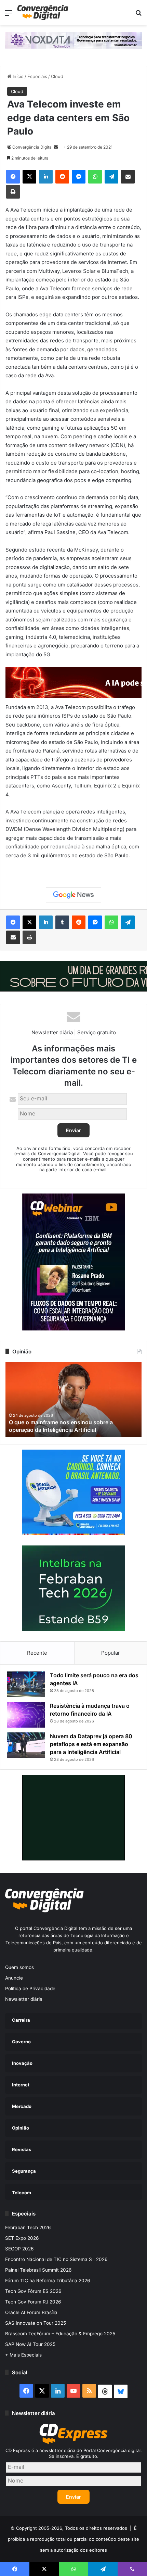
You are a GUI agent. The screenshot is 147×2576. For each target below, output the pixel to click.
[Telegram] (111, 177)
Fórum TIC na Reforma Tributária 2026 (48, 2281)
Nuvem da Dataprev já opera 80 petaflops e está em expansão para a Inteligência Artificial (91, 1744)
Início (17, 76)
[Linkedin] (46, 177)
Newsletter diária (24, 1999)
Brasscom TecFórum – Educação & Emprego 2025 (60, 2334)
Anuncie (14, 1978)
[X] (29, 177)
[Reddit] (62, 177)
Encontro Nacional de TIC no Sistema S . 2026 (56, 2259)
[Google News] (73, 895)
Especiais (37, 76)
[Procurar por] (138, 15)
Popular (111, 1653)
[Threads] (105, 2391)
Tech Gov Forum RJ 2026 (33, 2302)
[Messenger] (79, 177)
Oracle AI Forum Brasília (31, 2312)
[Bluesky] (121, 2391)
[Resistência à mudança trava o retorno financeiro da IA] (26, 1715)
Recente (37, 1653)
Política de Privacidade (30, 1988)
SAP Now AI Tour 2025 (30, 2344)
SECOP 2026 (19, 2249)
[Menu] (9, 15)
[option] (73, 1400)
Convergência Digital (32, 147)
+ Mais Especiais (23, 2355)
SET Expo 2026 (22, 2238)
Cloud (57, 76)
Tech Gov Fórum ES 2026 (33, 2291)
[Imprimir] (13, 192)
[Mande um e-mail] (56, 147)
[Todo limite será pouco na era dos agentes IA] (26, 1684)
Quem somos (19, 1967)
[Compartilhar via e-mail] (128, 177)
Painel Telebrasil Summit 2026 (38, 2270)
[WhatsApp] (95, 177)
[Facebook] (13, 177)
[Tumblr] (62, 922)
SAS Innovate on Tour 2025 (36, 2323)
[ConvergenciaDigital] (43, 12)
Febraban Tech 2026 (28, 2227)
